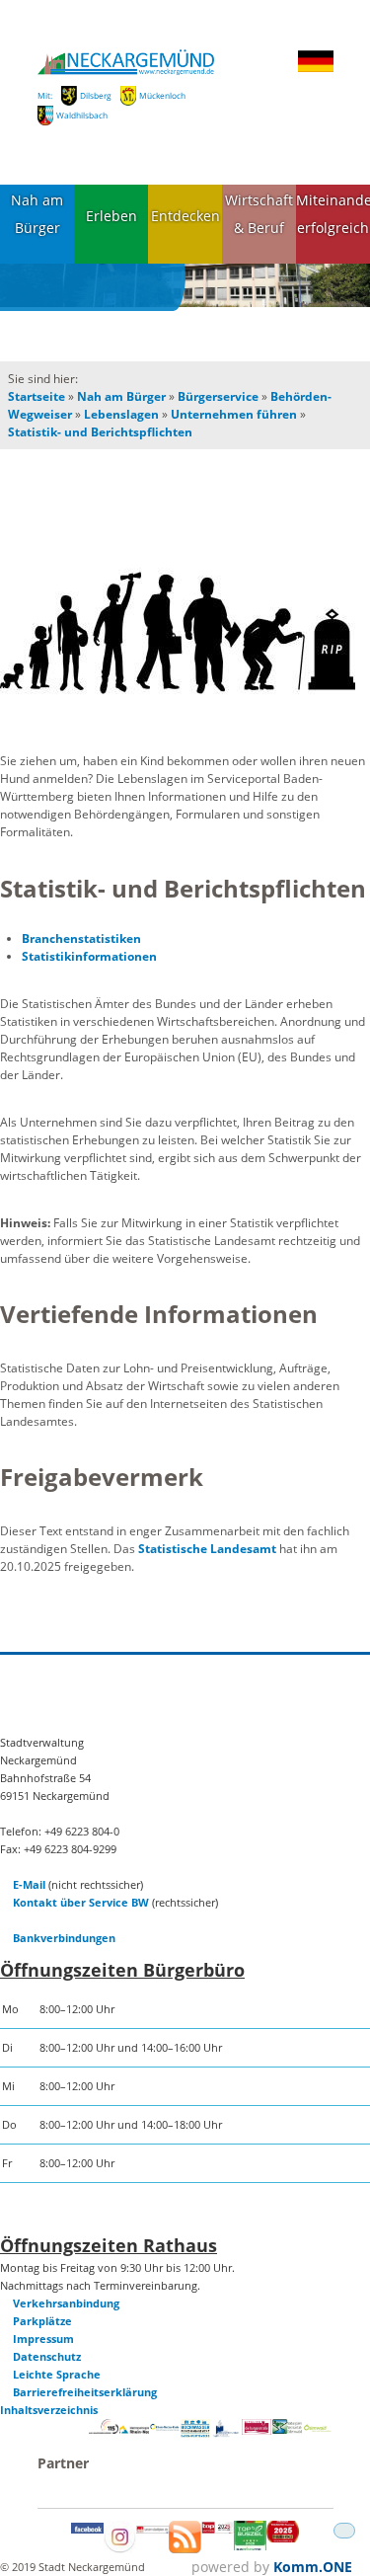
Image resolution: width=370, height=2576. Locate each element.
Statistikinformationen (89, 956)
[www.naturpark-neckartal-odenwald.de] (288, 2429)
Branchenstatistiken (81, 938)
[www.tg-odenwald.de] (318, 2427)
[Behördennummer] (104, 2429)
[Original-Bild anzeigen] (185, 632)
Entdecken (185, 216)
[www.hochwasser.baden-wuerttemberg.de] (196, 2433)
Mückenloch (162, 95)
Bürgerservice (218, 396)
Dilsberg (96, 95)
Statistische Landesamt (207, 1549)
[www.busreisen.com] (250, 2546)
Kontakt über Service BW (81, 1902)
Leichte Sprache (57, 2374)
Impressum (43, 2339)
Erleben (111, 216)
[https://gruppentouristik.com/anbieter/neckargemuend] (218, 2529)
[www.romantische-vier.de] (226, 2433)
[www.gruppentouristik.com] (283, 2538)
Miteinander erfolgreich (333, 214)
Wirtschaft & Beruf (259, 214)
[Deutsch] (316, 69)
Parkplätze (42, 2321)
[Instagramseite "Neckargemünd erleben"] (120, 2549)
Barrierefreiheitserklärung (85, 2392)
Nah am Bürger (37, 214)
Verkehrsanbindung (66, 2303)
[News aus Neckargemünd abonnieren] (185, 2549)
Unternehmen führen (234, 414)
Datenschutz (47, 2356)
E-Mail (29, 1884)
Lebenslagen (121, 414)
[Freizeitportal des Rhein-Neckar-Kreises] (165, 2427)
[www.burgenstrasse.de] (257, 2430)
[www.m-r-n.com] (135, 2435)
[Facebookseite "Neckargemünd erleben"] (87, 2529)
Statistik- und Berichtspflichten (100, 432)
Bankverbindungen (64, 1938)
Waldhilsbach (82, 115)
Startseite (37, 396)
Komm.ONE (313, 2567)
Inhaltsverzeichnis (49, 2410)
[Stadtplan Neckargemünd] (152, 2529)
